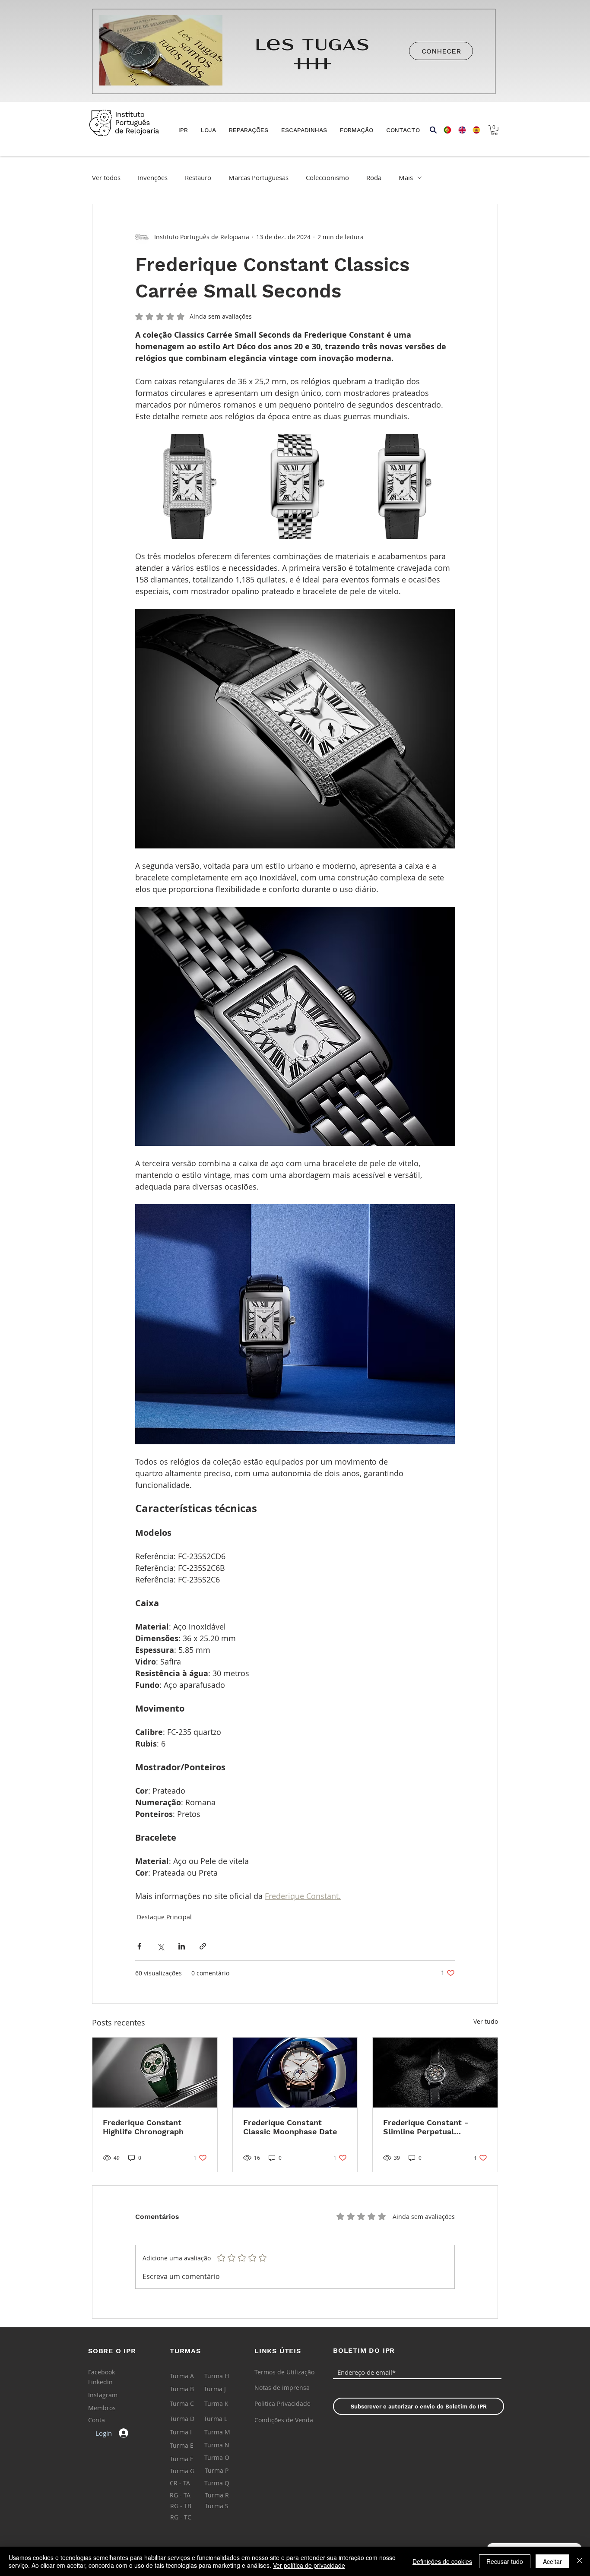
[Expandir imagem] (188, 486)
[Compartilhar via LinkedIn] (182, 1946)
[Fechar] (580, 2561)
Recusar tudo (505, 2561)
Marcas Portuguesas (259, 177)
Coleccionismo (327, 177)
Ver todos (106, 177)
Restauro (198, 177)
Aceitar (552, 2561)
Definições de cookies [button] (442, 2561)
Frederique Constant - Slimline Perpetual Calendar (426, 2127)
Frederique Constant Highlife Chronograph (143, 2127)
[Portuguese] (445, 130)
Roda (374, 177)
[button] (208, 130)
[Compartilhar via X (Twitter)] (160, 1946)
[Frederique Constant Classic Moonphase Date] (295, 2073)
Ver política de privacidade (309, 2565)
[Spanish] (473, 130)
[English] (459, 130)
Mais (406, 177)
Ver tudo (486, 2021)
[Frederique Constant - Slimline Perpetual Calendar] (435, 2073)
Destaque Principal (164, 1917)
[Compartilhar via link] (203, 1946)
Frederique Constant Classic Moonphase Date (290, 2127)
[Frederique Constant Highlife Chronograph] (155, 2073)
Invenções (153, 177)
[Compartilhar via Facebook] (139, 1946)
